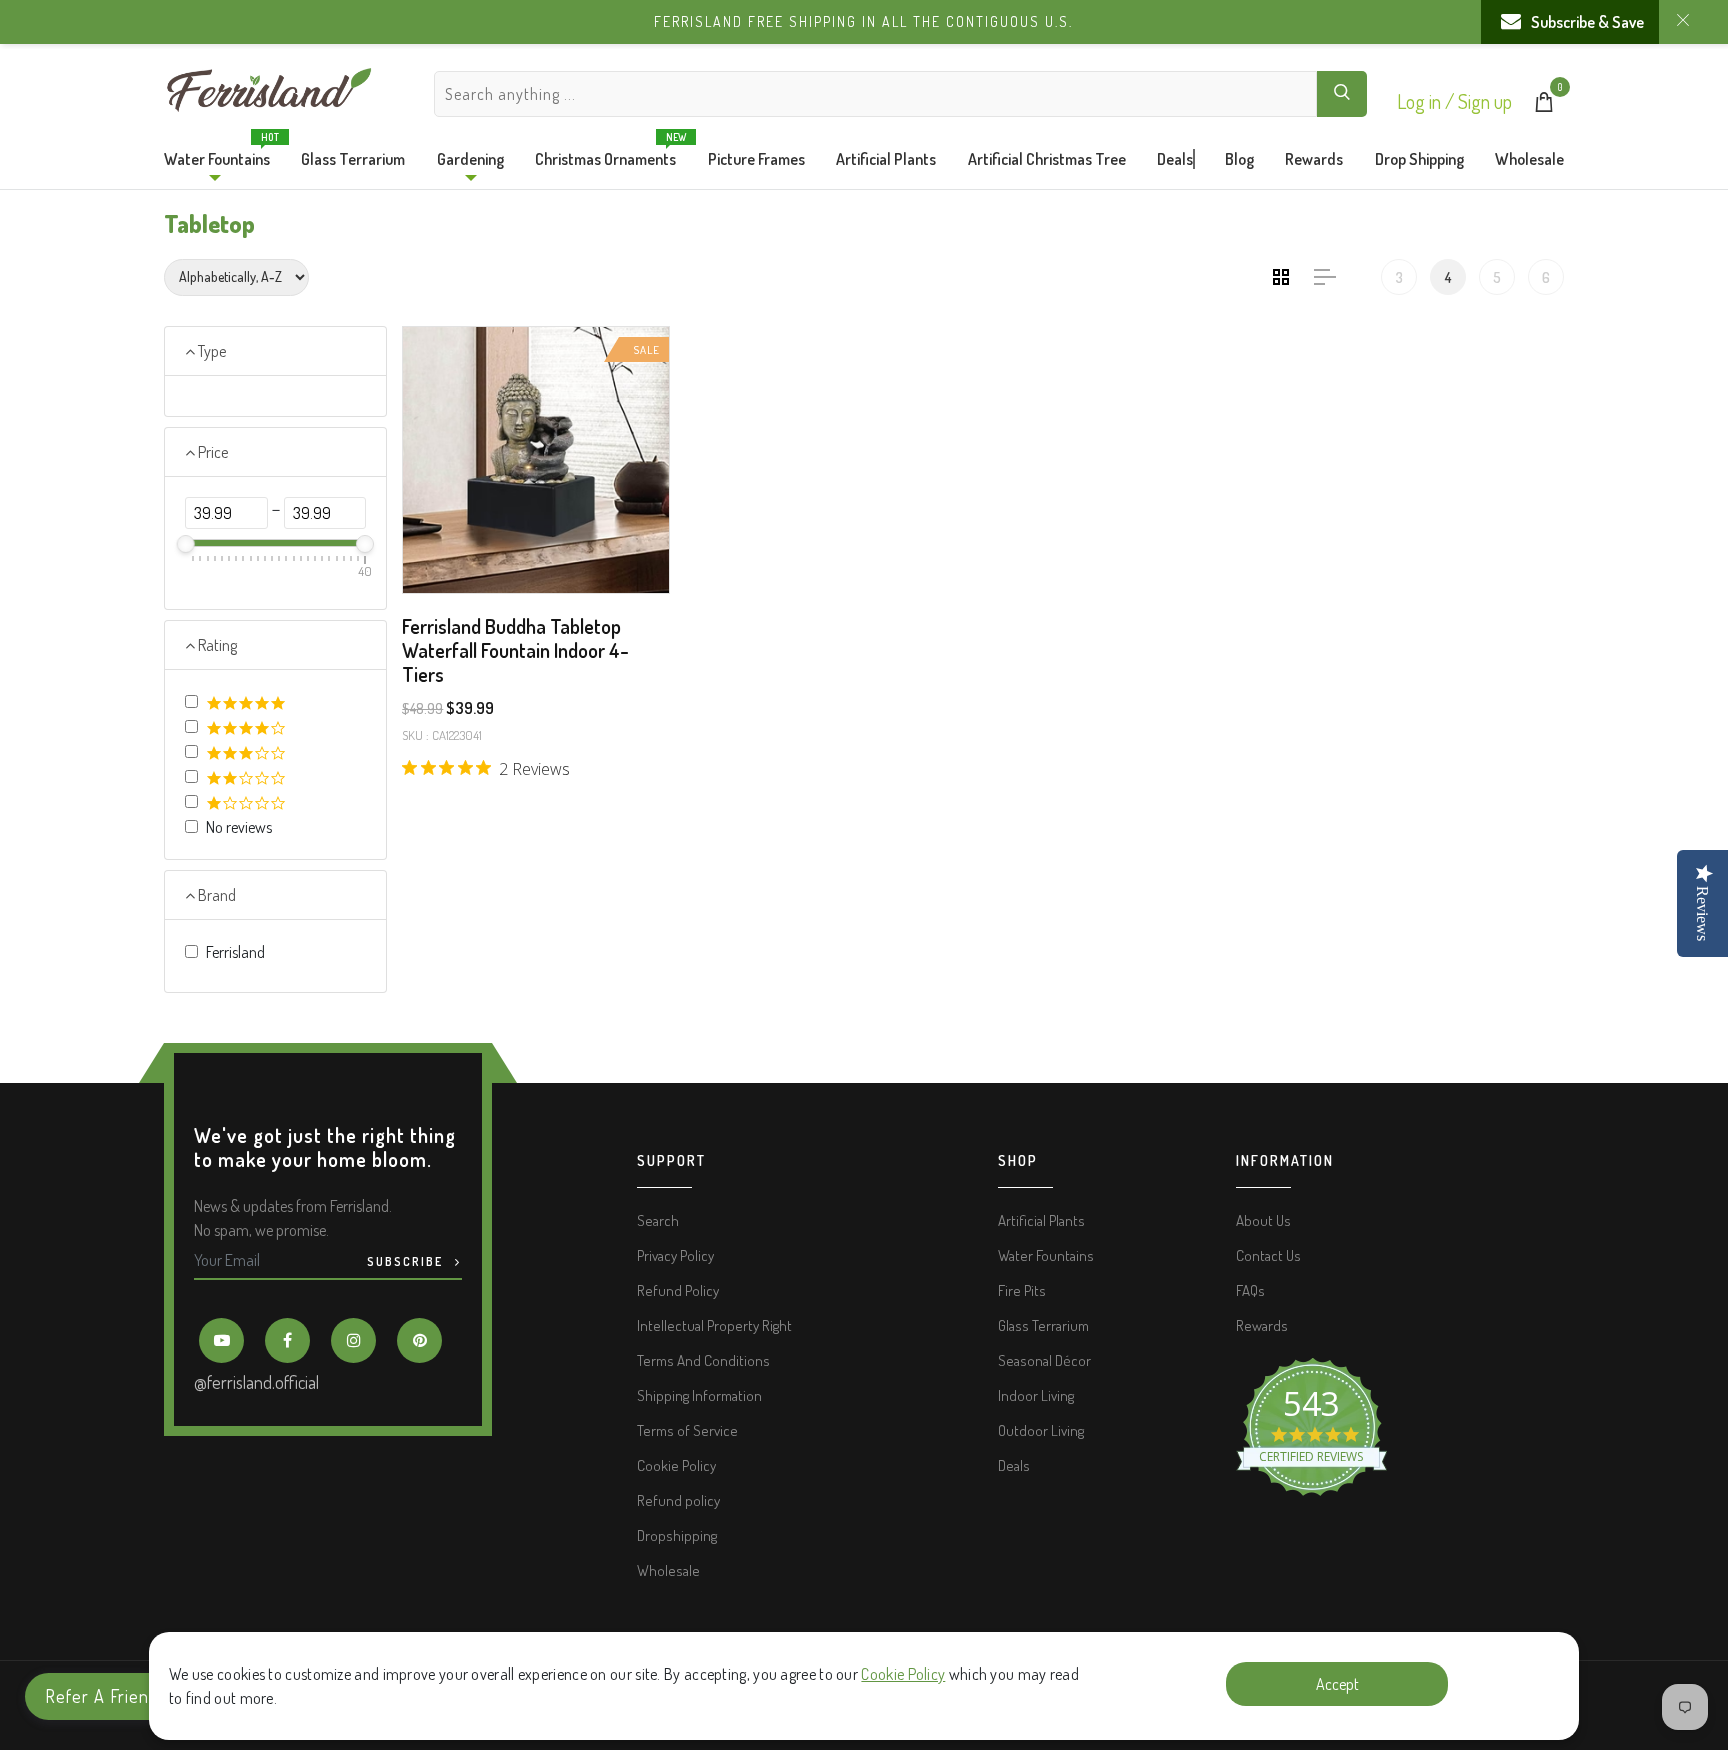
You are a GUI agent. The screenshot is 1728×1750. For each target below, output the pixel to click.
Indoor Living (1036, 1395)
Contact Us (1268, 1255)
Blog (1239, 159)
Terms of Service (687, 1430)
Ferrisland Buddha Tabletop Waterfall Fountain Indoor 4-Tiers (515, 650)
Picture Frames (756, 159)
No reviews (239, 827)
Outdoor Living (1041, 1430)
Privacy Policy (675, 1255)
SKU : (415, 735)
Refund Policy (678, 1290)
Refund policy (678, 1500)
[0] (1544, 106)
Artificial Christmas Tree (1047, 159)
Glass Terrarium (353, 159)
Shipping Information (699, 1395)
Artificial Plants (886, 159)
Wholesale (1529, 159)
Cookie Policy (903, 1674)
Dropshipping (677, 1535)
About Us (1263, 1220)
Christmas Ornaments (605, 154)
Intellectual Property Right (714, 1325)
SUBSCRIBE (407, 1261)
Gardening (470, 159)
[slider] (186, 544)
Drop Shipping (1419, 159)
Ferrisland (235, 952)
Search (658, 1220)
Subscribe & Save (1587, 22)
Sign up (1485, 101)
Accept (1337, 1684)
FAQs (1250, 1290)
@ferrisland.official (256, 1382)
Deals (1175, 159)
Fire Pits (1022, 1290)
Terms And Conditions (703, 1360)
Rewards (1314, 159)
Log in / (1427, 101)
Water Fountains (217, 154)
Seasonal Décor (1044, 1360)
